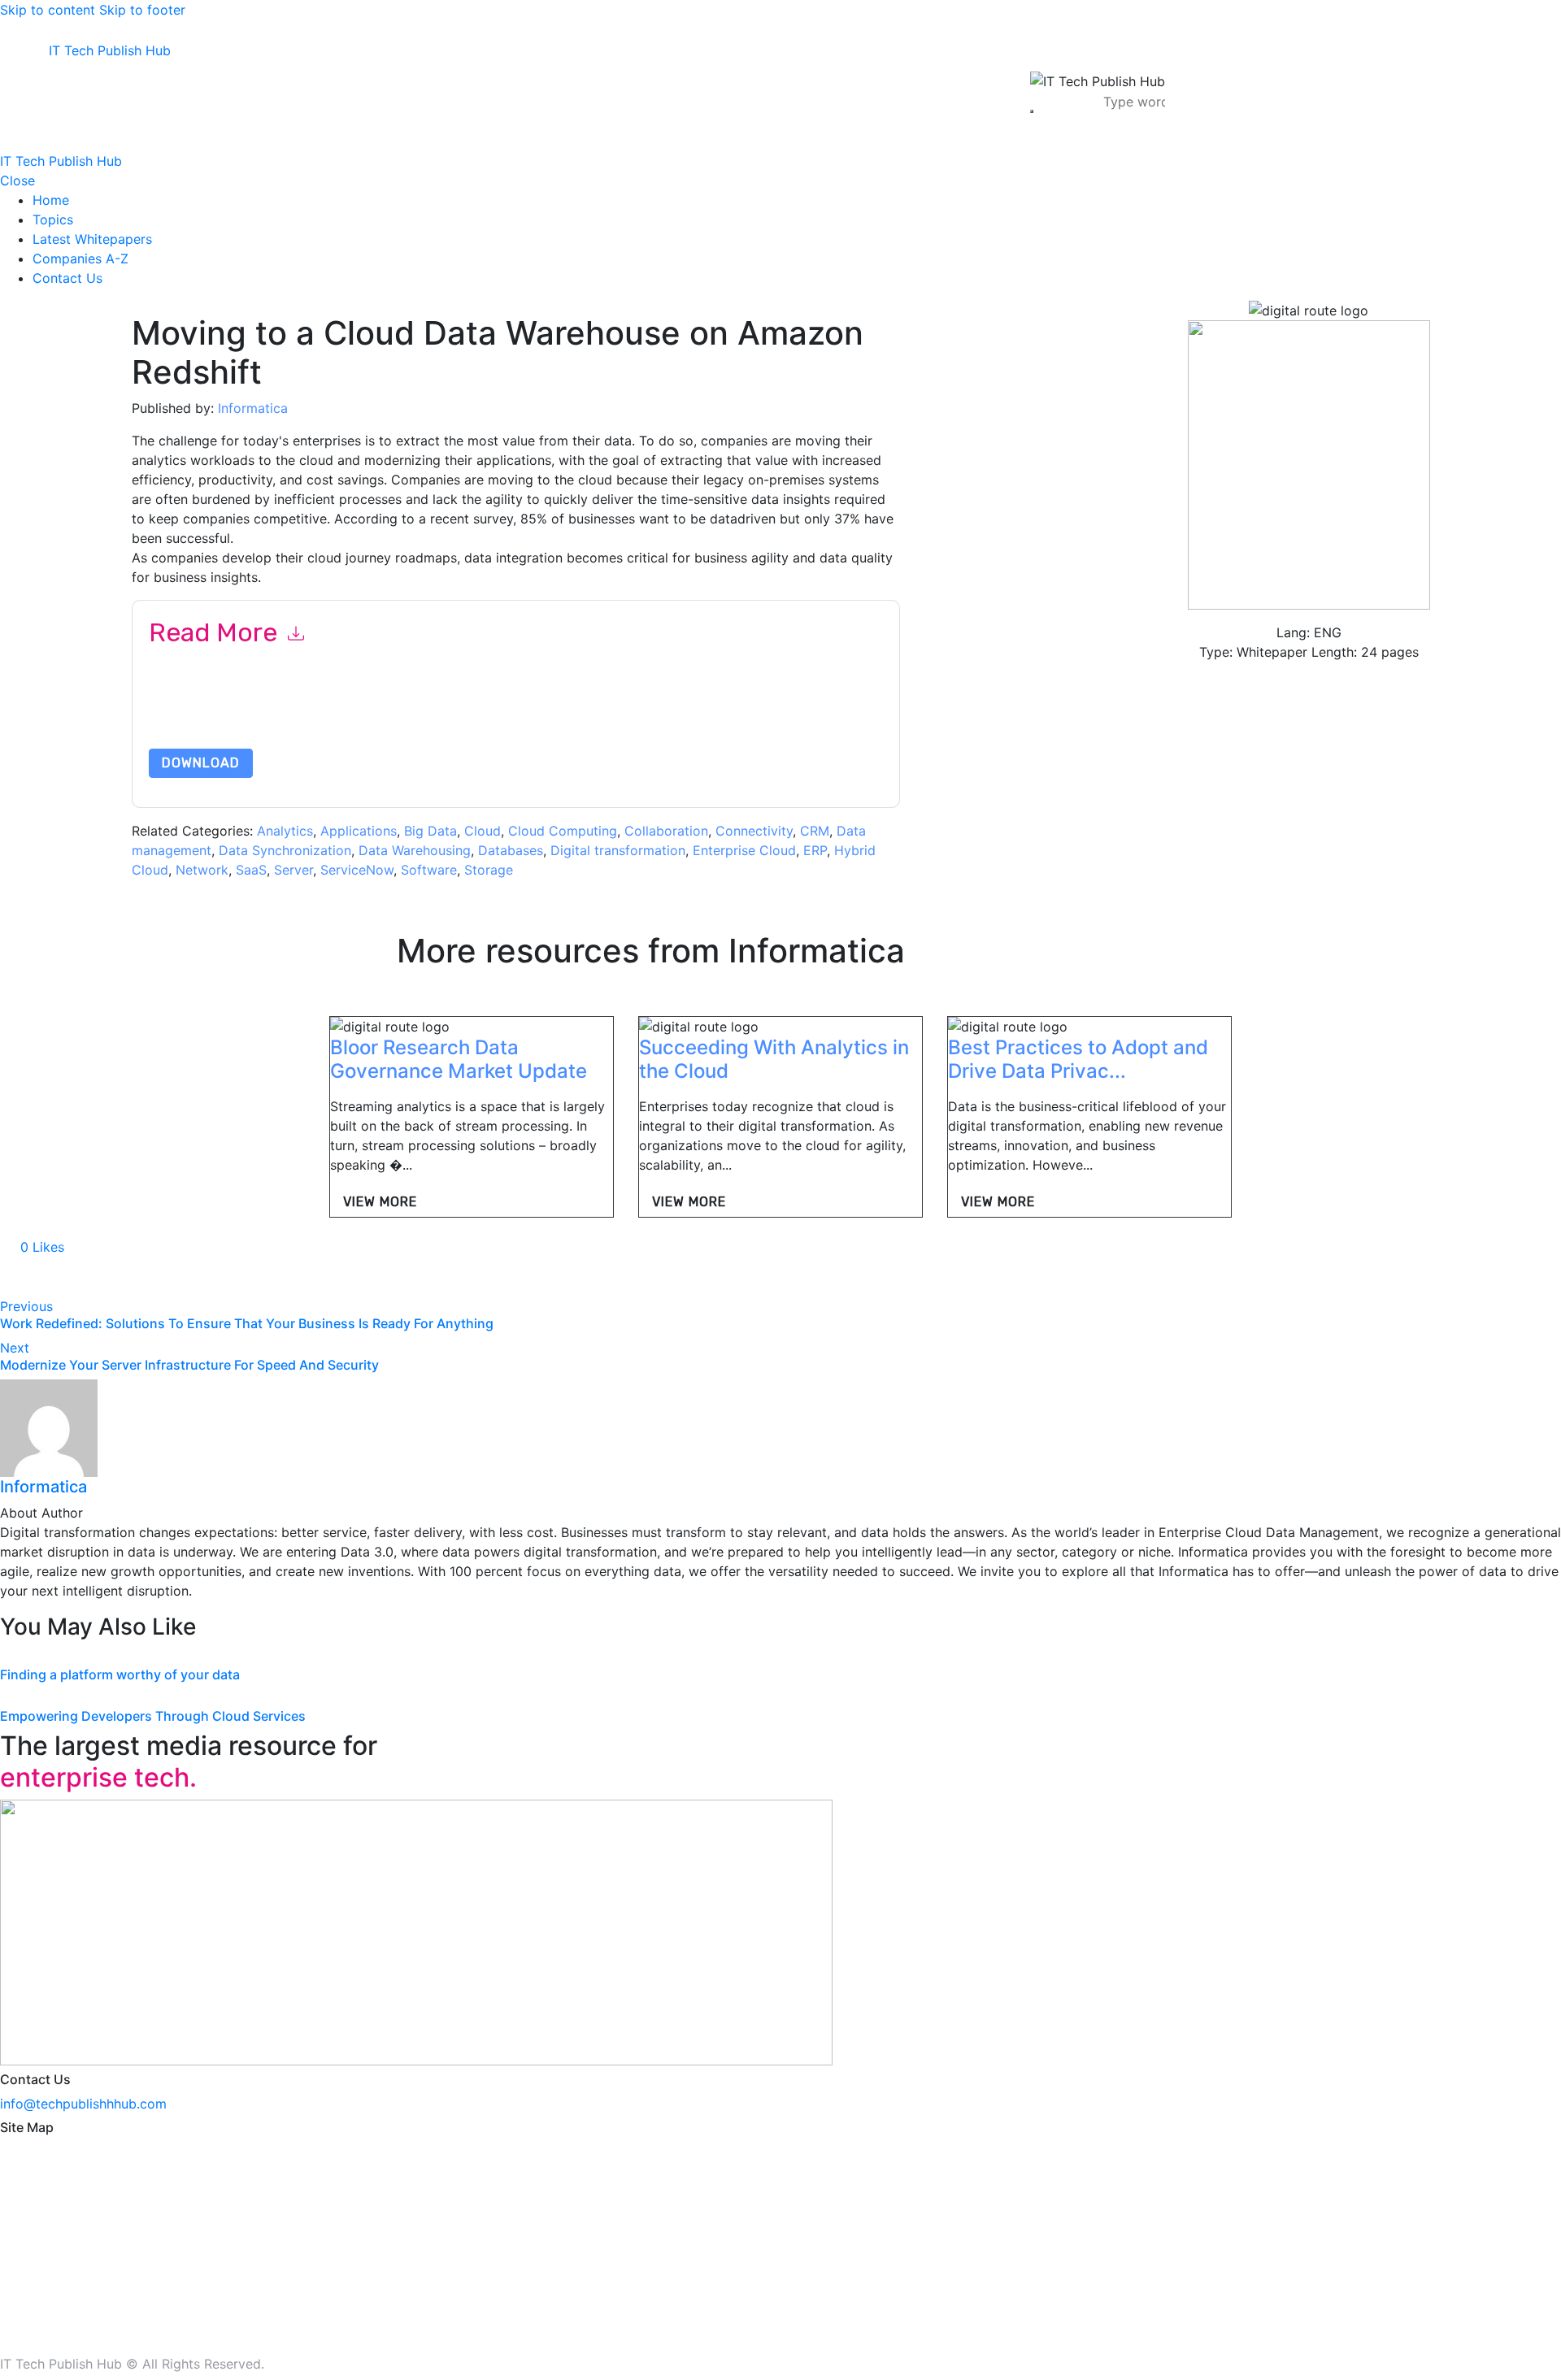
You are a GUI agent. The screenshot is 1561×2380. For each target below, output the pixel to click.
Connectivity (754, 831)
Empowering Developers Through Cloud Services (153, 1716)
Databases (511, 850)
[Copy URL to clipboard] (156, 1277)
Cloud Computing (563, 831)
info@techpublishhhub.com (83, 2104)
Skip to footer (142, 10)
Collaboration (666, 831)
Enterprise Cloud (744, 850)
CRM (815, 831)
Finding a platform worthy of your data (120, 1674)
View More (380, 1202)
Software (429, 870)
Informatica (253, 408)
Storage (489, 870)
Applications (359, 831)
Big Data (430, 831)
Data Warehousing (415, 850)
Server (294, 870)
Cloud (483, 831)
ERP (815, 850)
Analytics (285, 831)
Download (201, 763)
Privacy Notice (641, 710)
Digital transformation (618, 850)
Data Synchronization (285, 850)
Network (202, 870)
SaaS (251, 870)
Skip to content (48, 10)
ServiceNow (357, 870)
